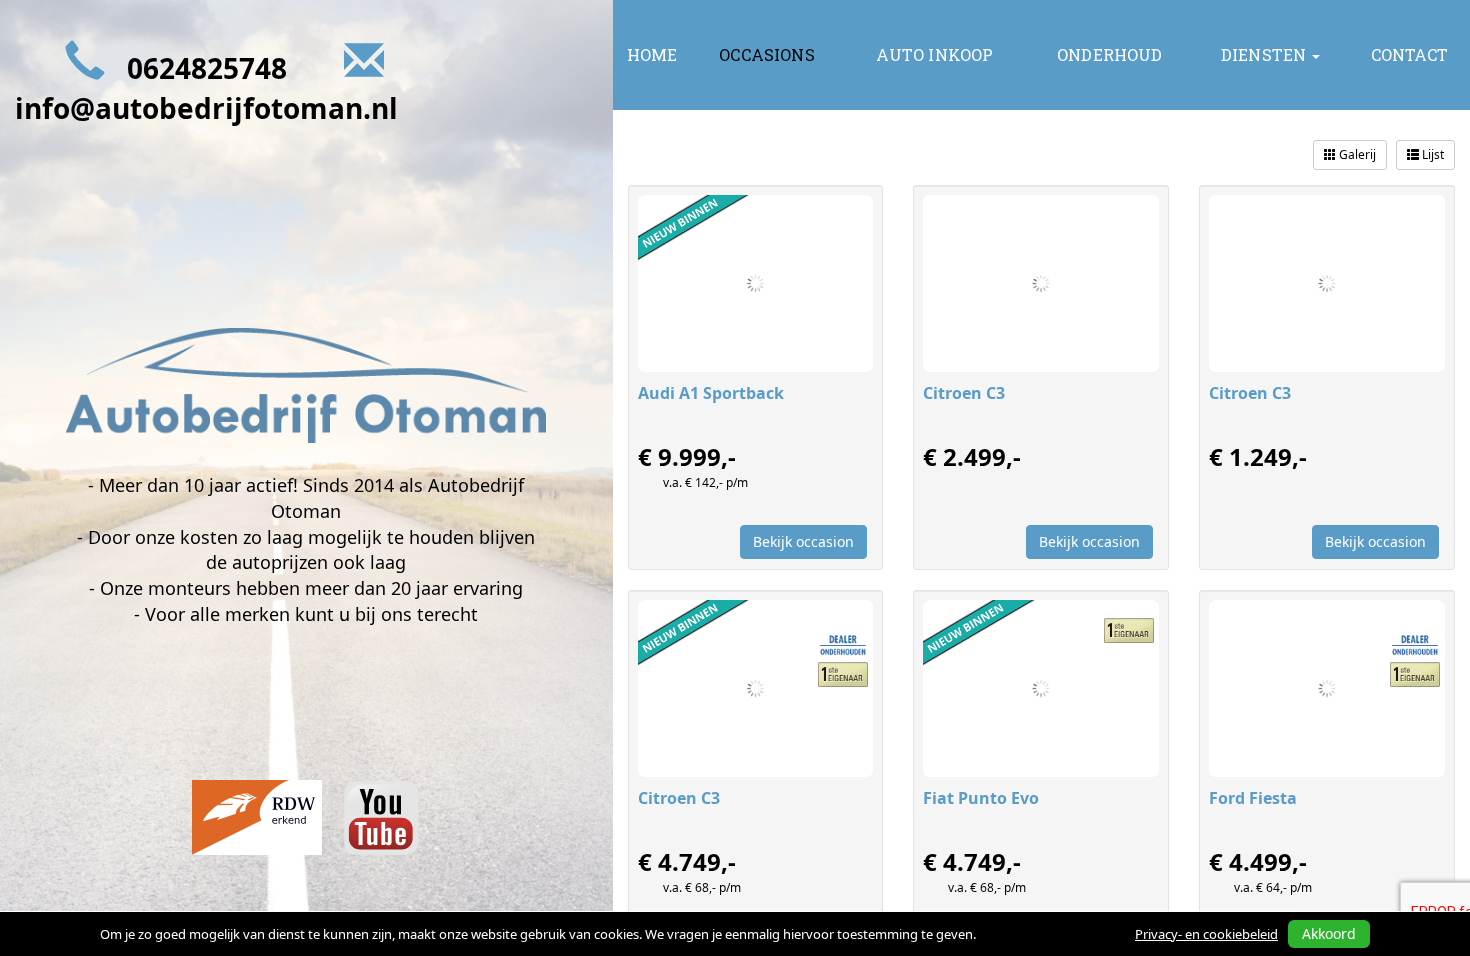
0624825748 (207, 68)
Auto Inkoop (935, 54)
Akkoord (1329, 933)
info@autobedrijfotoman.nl (206, 108)
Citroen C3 (964, 393)
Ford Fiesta (1253, 798)
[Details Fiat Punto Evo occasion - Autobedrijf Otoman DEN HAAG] (1041, 688)
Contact (1409, 54)
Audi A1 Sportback (711, 393)
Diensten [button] (1266, 54)
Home (652, 54)
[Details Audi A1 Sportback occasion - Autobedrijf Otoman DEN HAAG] (756, 283)
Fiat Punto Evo (981, 798)
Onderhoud (1110, 54)
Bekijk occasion (803, 541)
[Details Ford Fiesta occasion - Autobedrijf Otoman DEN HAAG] (1327, 688)
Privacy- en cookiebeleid (1206, 934)
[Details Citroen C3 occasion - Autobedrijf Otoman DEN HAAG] (1041, 283)
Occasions (767, 54)
